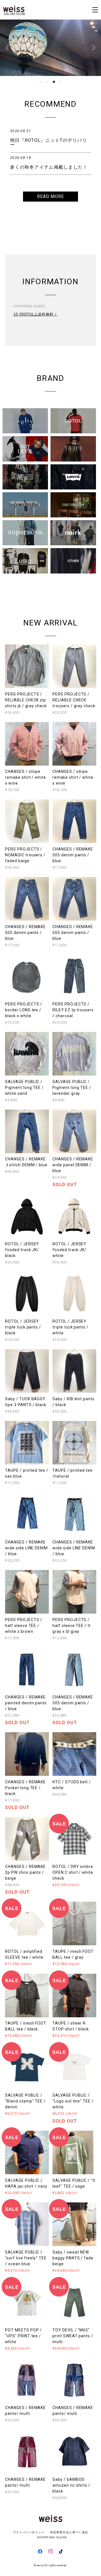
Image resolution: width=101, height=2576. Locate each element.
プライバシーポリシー (29, 2532)
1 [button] (40, 82)
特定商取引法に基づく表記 (69, 2532)
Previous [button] (8, 48)
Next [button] (93, 48)
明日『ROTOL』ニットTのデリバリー (49, 143)
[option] (50, 48)
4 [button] (61, 82)
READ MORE (51, 196)
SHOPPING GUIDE (50, 2537)
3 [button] (54, 82)
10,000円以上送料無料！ (36, 314)
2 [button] (47, 82)
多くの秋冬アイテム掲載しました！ (49, 167)
